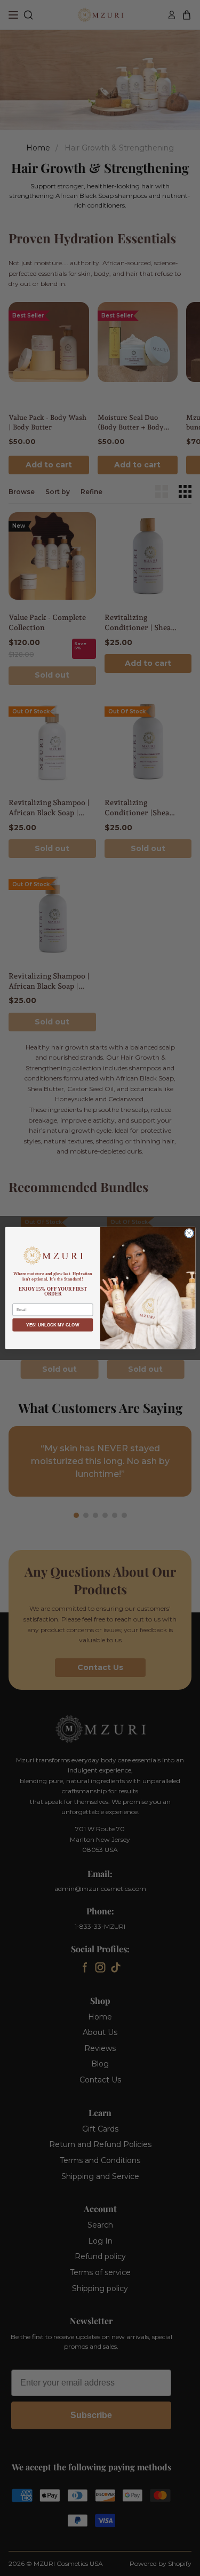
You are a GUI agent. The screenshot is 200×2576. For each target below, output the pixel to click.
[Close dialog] (189, 1233)
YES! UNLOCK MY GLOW (53, 1325)
